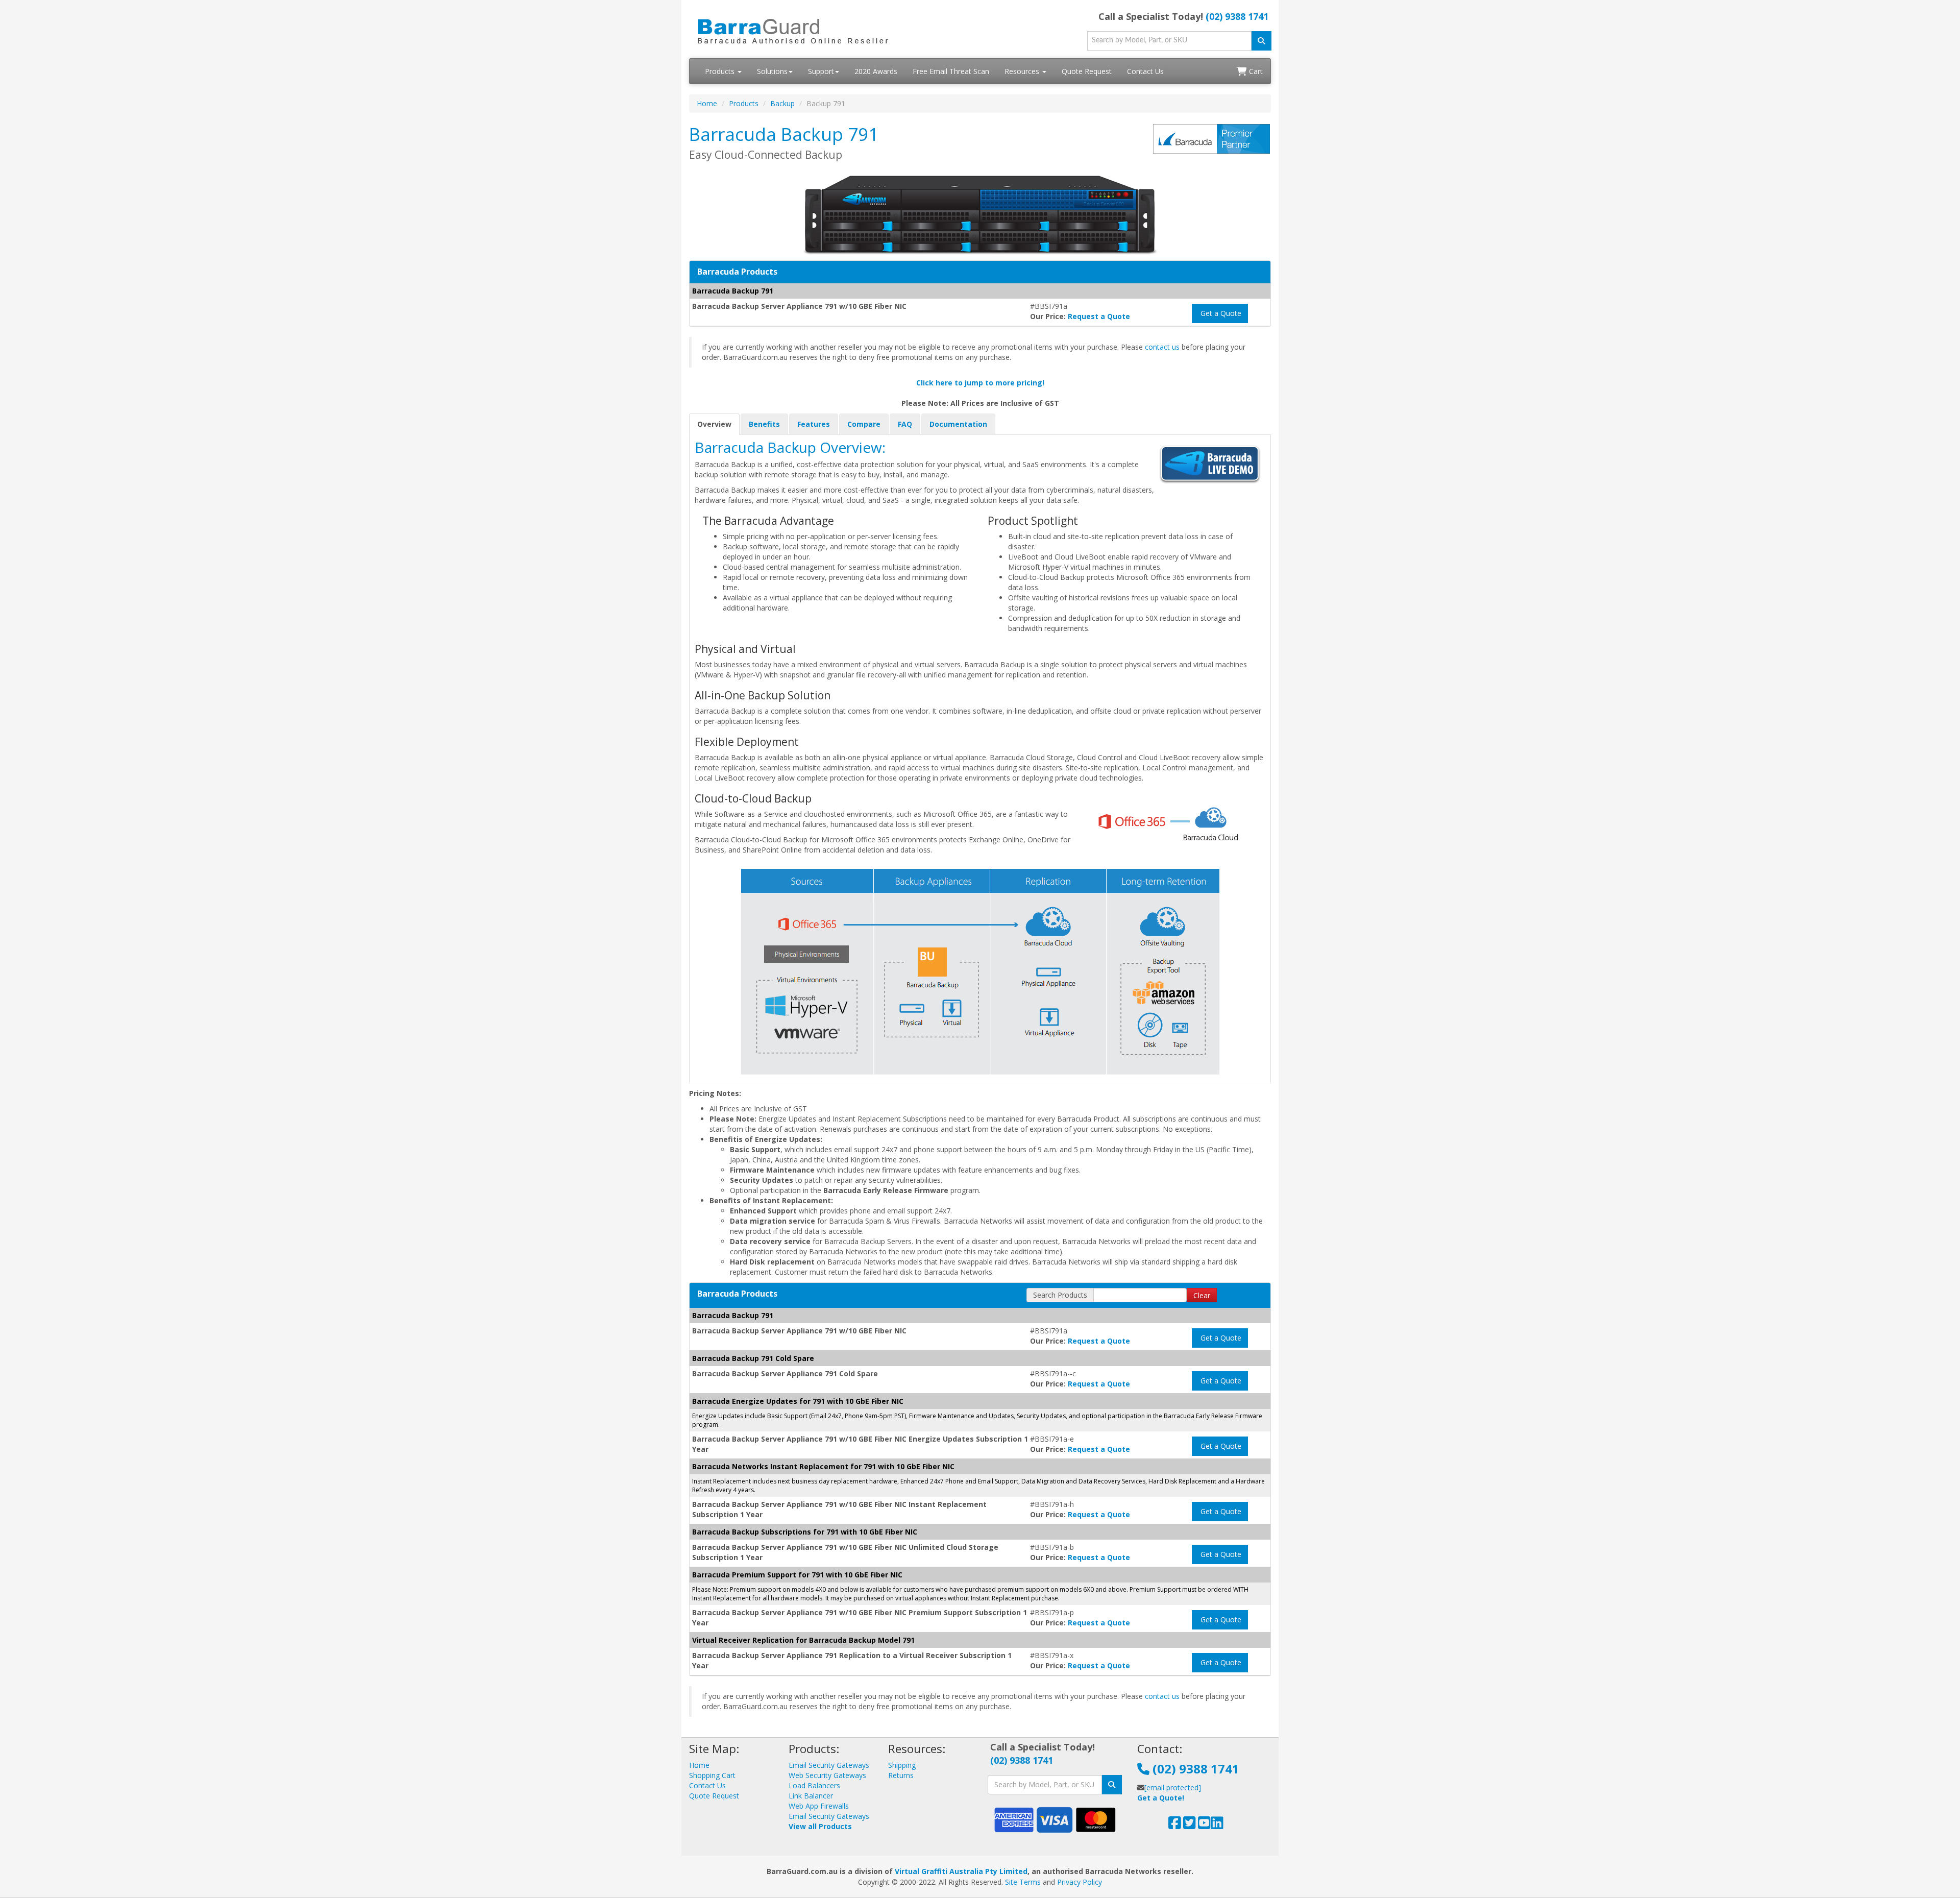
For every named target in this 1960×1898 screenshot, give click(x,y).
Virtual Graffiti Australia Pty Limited (961, 1871)
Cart (1255, 71)
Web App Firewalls (819, 1806)
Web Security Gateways (827, 1775)
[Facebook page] (1175, 1825)
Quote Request (1087, 71)
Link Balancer (811, 1796)
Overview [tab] (714, 424)
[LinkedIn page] (1217, 1825)
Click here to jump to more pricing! (980, 383)
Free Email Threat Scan (951, 71)
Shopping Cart (712, 1775)
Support (821, 71)
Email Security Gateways (829, 1765)
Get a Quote (1220, 313)
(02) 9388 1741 (1237, 16)
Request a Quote (1099, 316)
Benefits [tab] (764, 424)
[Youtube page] (1204, 1825)
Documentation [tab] (958, 424)
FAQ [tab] (905, 424)
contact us (1162, 347)
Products (721, 71)
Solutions (772, 71)
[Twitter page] (1190, 1825)
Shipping (902, 1765)
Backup (782, 103)
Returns (901, 1775)
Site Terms (1023, 1882)
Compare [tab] (864, 424)
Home (707, 103)
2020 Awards (876, 71)
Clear (1202, 1295)
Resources (1023, 71)
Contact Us (1145, 71)
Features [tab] (814, 424)
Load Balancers (814, 1785)
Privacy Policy (1080, 1882)
